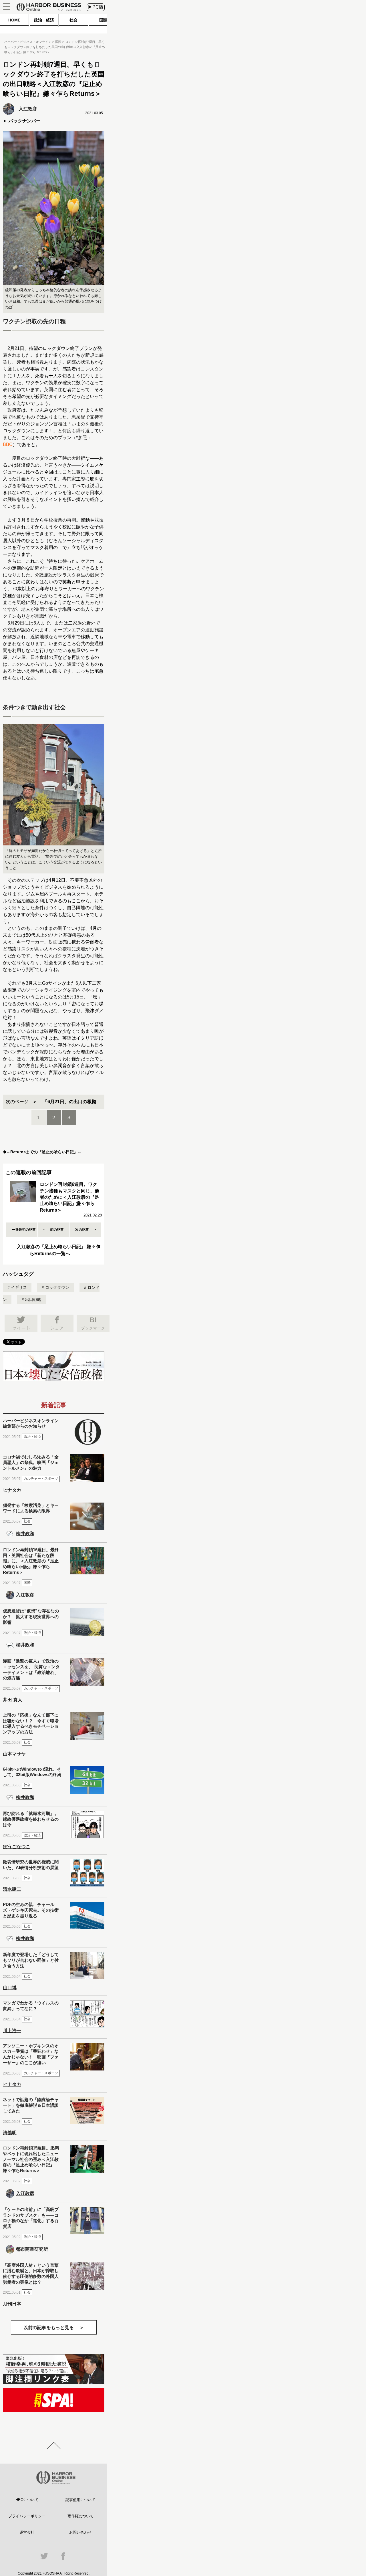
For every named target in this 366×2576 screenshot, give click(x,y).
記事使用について (80, 2500)
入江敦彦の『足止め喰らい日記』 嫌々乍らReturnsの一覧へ (59, 1250)
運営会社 (27, 2532)
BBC (8, 444)
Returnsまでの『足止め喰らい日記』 (44, 1152)
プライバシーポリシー (27, 2516)
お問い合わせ (80, 2532)
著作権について (80, 2516)
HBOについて (27, 2500)
